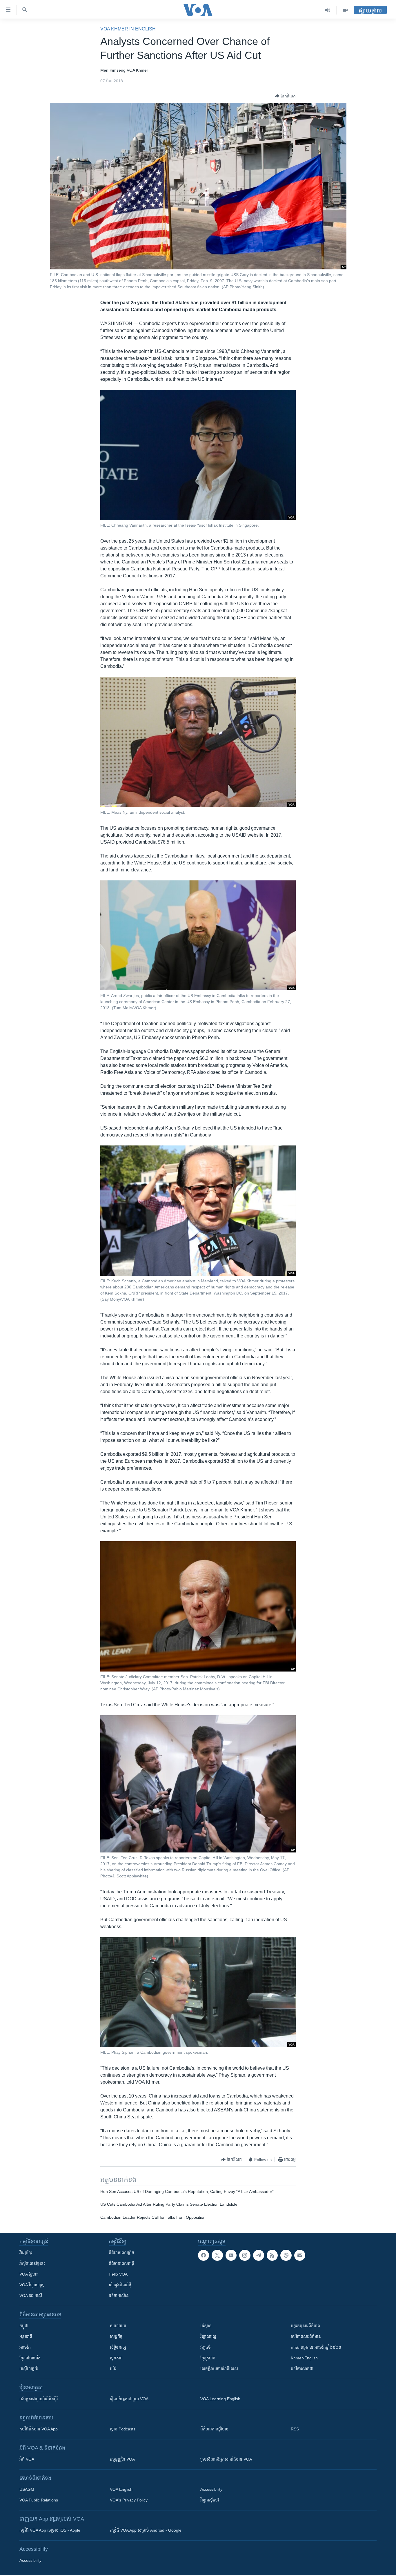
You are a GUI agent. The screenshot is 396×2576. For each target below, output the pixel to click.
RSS (295, 2429)
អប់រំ (113, 2369)
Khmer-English (304, 2358)
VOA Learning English (220, 2399)
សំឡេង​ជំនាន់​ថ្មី (120, 2285)
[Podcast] (286, 2255)
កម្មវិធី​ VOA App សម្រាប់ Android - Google (146, 2530)
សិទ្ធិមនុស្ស (118, 2347)
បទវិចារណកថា (302, 2369)
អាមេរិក (25, 2347)
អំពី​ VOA (27, 2459)
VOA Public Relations (39, 2500)
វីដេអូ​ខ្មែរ (26, 2253)
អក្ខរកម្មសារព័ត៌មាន (305, 2326)
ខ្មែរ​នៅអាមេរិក (30, 2358)
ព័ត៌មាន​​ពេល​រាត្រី (121, 2263)
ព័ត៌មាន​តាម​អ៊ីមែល (214, 2429)
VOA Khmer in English (128, 29)
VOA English (121, 2489)
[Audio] (328, 10)
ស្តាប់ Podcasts (123, 2429)
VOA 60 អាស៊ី (31, 2296)
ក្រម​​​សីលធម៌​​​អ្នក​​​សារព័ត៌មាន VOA (226, 2459)
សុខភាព (116, 2358)
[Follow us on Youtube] (231, 2255)
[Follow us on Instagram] (245, 2255)
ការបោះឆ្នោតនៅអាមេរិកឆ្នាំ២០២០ (316, 2347)
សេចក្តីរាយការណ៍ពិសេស (219, 2369)
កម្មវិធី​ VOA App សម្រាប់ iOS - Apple (50, 2530)
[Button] (285, 96)
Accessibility (211, 2489)
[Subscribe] (300, 2255)
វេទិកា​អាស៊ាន (119, 2296)
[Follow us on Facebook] (204, 2255)
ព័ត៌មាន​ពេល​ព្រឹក (121, 2253)
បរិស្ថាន (206, 2326)
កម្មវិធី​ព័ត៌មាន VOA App (39, 2429)
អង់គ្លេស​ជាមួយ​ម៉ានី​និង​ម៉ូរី (39, 2399)
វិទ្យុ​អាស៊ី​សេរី (210, 2500)
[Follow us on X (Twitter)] (217, 2255)
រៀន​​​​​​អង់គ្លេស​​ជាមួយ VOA (129, 2399)
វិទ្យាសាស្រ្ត (208, 2336)
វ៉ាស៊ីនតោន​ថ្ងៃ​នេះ (32, 2263)
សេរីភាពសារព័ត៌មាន (306, 2336)
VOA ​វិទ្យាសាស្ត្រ (32, 2285)
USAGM (27, 2489)
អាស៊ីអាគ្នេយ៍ (29, 2369)
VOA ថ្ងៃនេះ (29, 2274)
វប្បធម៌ (206, 2347)
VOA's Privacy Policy (129, 2500)
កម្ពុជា (24, 2326)
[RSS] (272, 2255)
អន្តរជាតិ (26, 2336)
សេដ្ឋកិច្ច (116, 2336)
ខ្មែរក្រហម (208, 2358)
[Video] (345, 10)
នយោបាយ (118, 2326)
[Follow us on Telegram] (259, 2255)
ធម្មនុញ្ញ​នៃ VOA (122, 2459)
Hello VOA (118, 2274)
